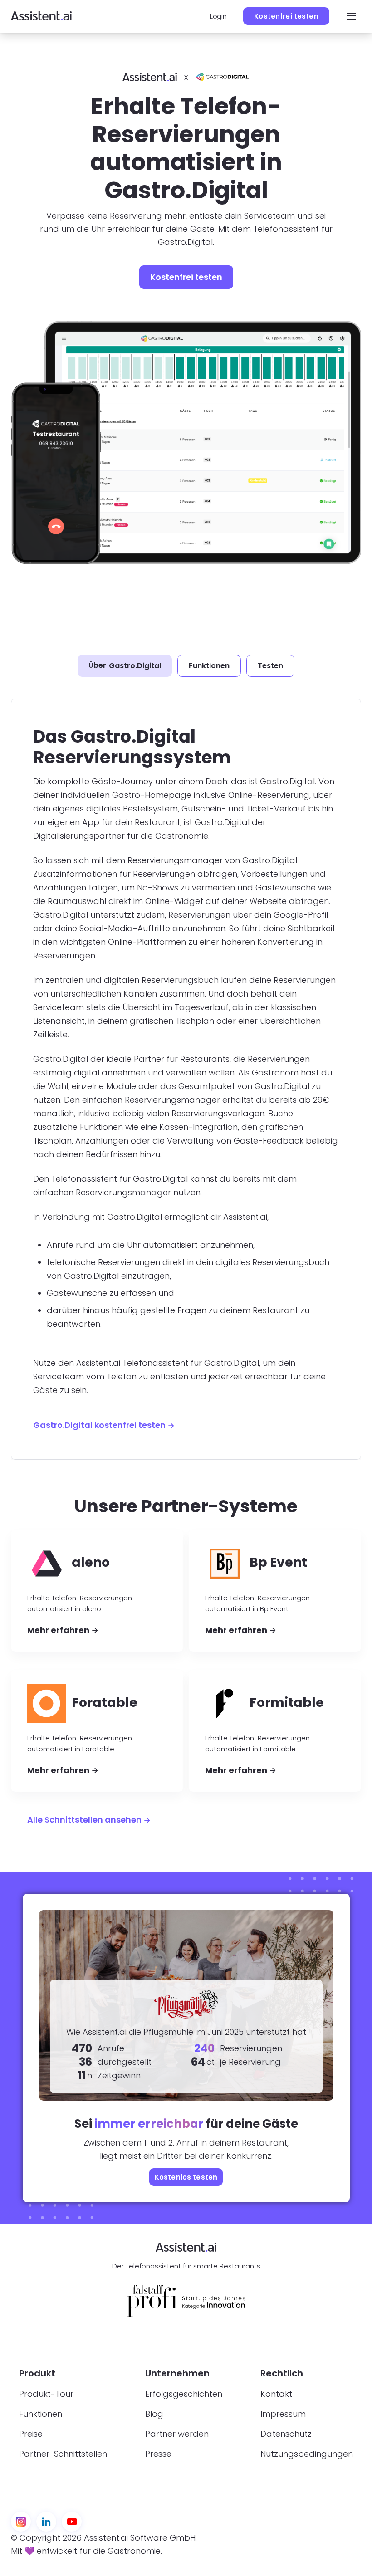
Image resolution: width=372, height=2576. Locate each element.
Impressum (283, 2414)
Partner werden (177, 2434)
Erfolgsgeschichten (184, 2394)
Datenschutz (286, 2434)
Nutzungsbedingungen (307, 2454)
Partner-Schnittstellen (63, 2454)
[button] (349, 16)
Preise (31, 2434)
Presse (158, 2454)
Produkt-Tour (46, 2394)
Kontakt (276, 2394)
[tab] (125, 666)
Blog (154, 2414)
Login (218, 16)
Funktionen (41, 2414)
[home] (41, 16)
